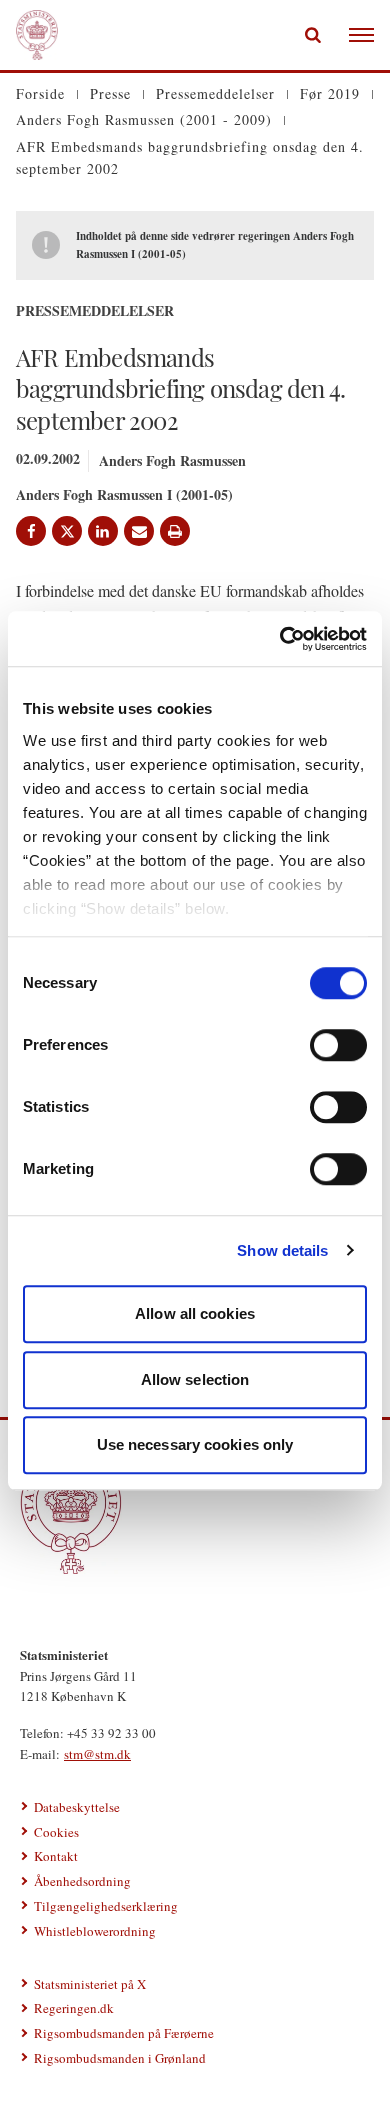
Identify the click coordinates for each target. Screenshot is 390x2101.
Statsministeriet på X (90, 1984)
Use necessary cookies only (195, 1444)
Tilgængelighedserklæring (106, 1906)
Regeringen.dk (74, 2008)
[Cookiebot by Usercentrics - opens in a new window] (280, 639)
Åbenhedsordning (82, 1881)
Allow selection (195, 1379)
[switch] (338, 1045)
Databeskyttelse (77, 1807)
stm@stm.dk (97, 1754)
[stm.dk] (195, 1513)
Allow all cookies (195, 1313)
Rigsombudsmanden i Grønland (120, 2058)
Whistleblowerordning (95, 1931)
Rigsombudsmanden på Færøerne (124, 2033)
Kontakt (56, 1856)
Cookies (56, 1832)
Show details (282, 1250)
